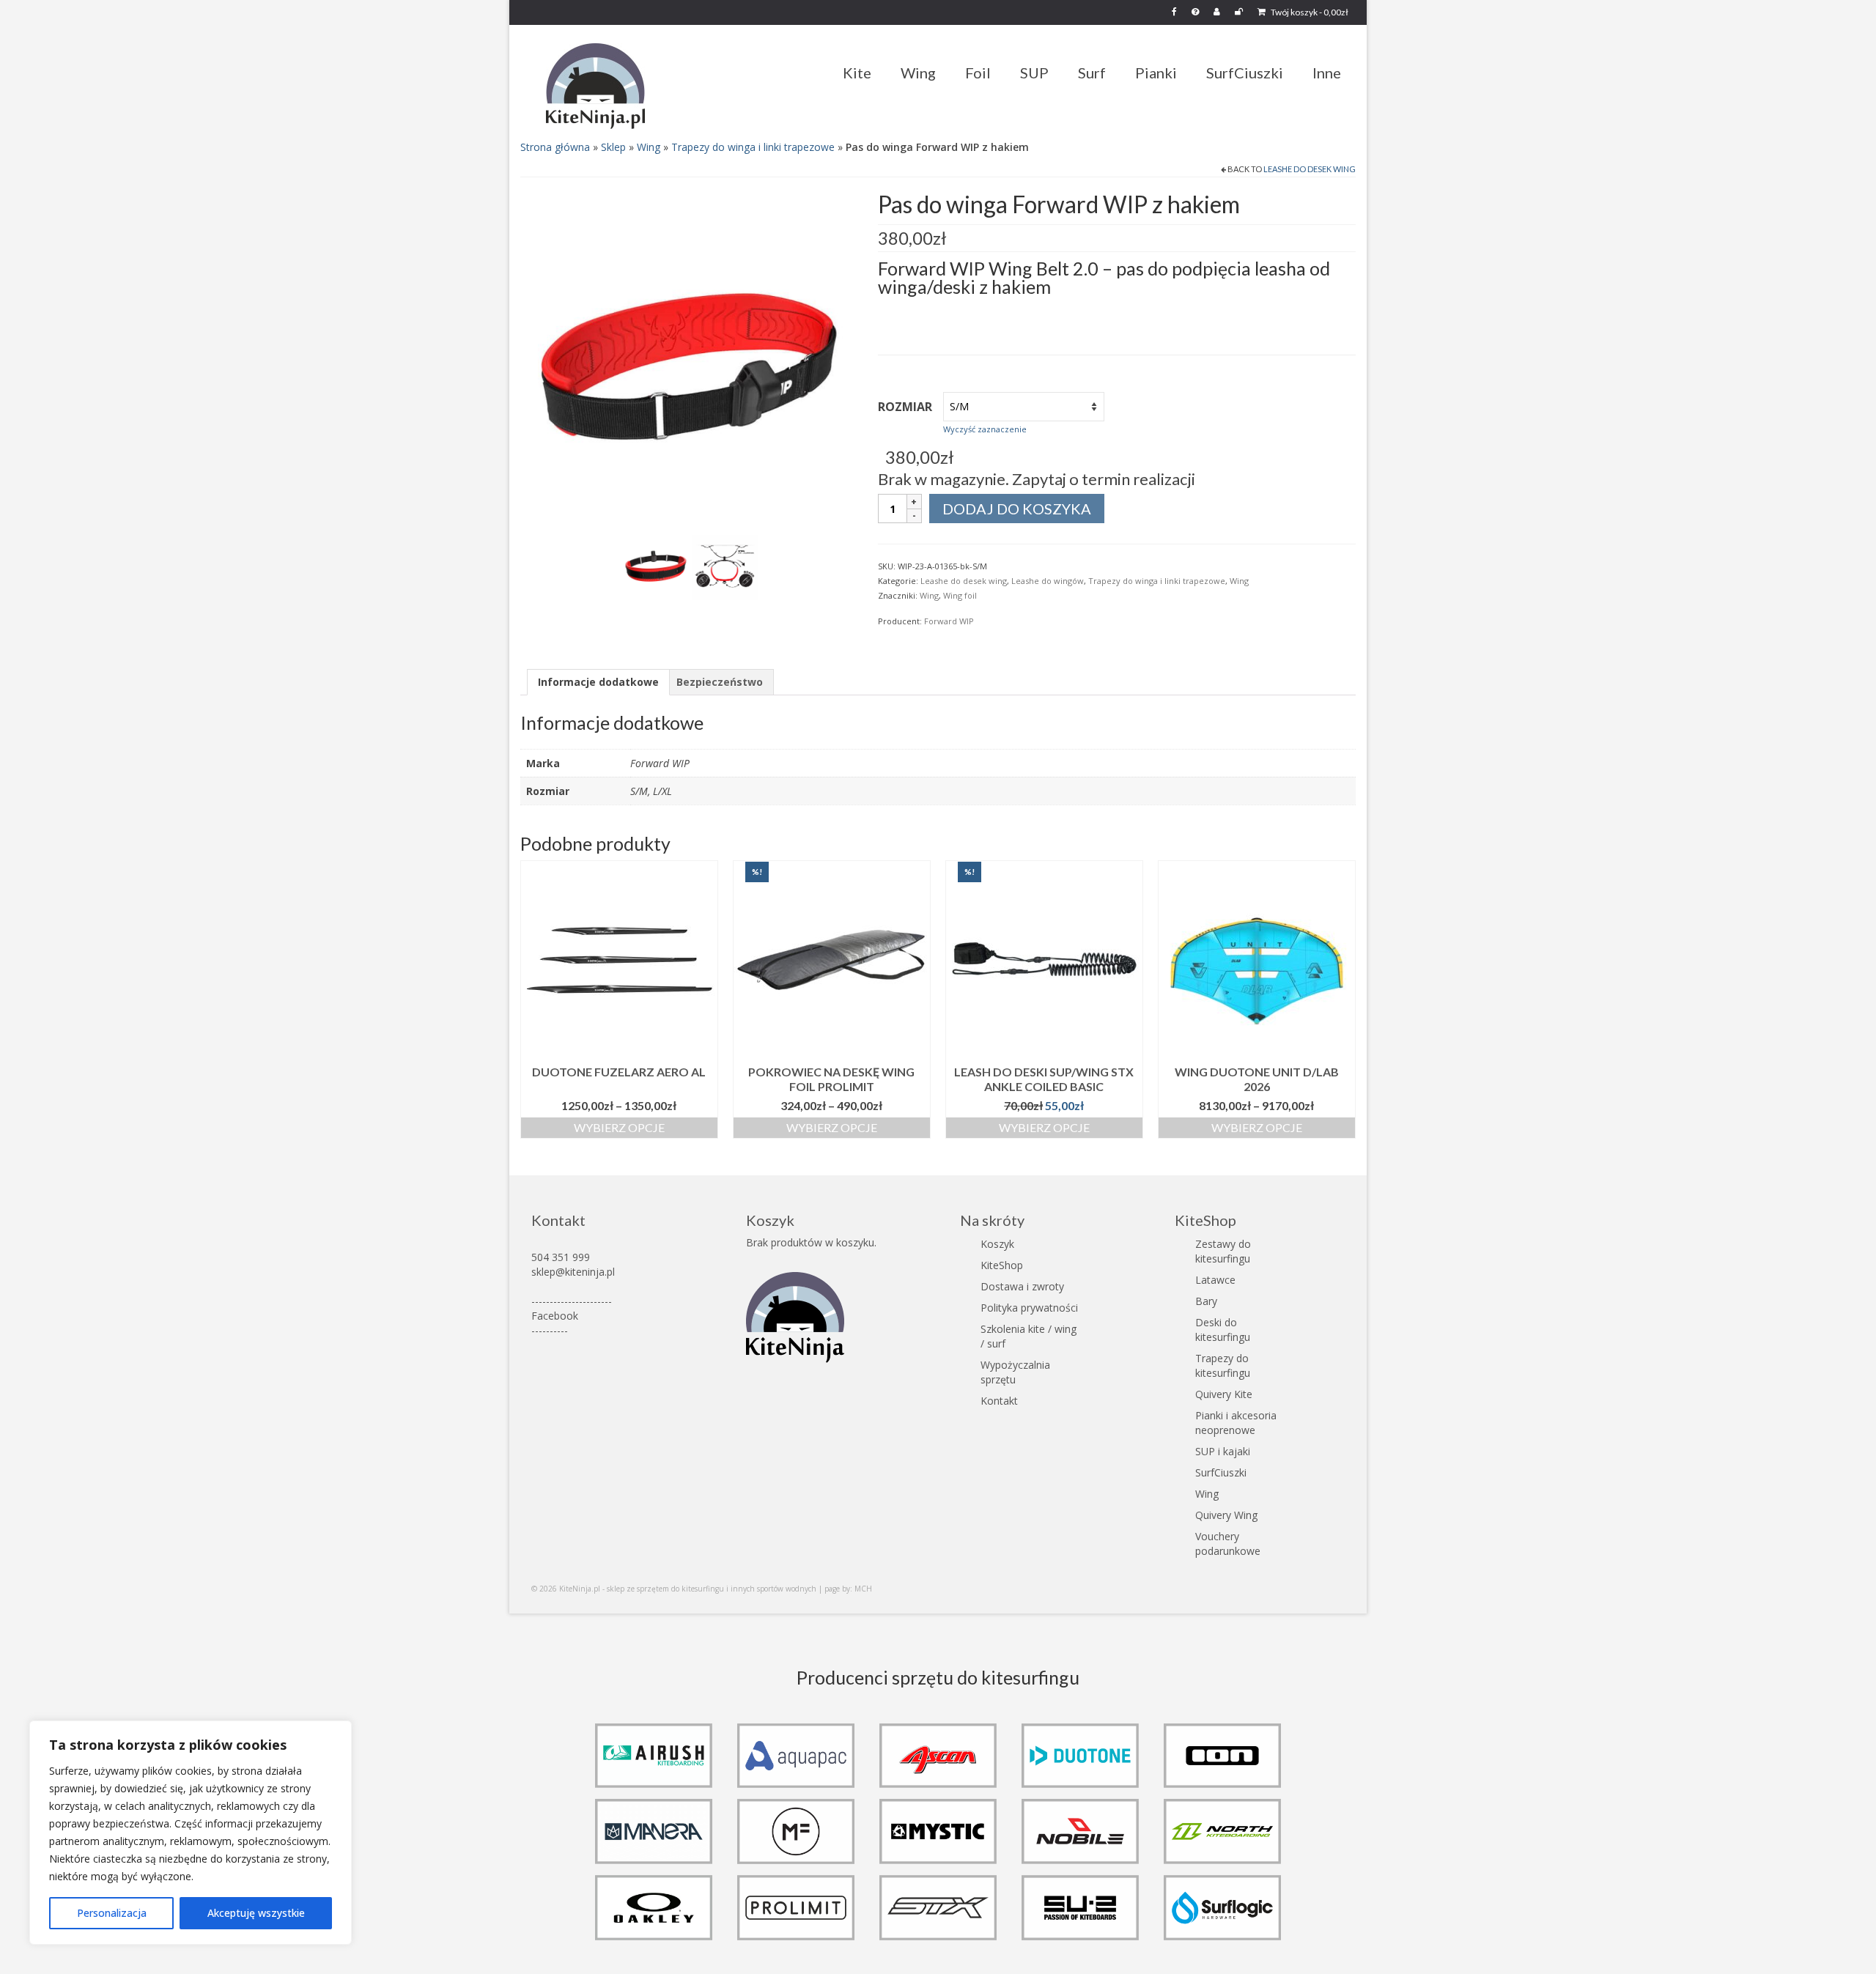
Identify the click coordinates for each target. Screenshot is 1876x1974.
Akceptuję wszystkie (256, 1913)
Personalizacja (112, 1913)
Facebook (555, 1316)
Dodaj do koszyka (1017, 509)
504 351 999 (561, 1257)
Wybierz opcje (619, 1127)
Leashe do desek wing (1310, 169)
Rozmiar (905, 407)
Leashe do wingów (1048, 581)
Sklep (613, 147)
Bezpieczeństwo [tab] (720, 682)
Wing (649, 147)
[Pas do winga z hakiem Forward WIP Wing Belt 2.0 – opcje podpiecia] (725, 566)
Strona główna (555, 147)
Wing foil (960, 595)
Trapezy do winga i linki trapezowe (753, 147)
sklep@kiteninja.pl (573, 1272)
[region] (191, 1833)
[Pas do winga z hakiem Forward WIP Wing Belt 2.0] (688, 359)
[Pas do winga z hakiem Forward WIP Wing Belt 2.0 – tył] (656, 566)
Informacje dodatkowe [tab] (598, 682)
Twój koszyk (1309, 12)
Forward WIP (949, 621)
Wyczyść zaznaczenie (985, 429)
